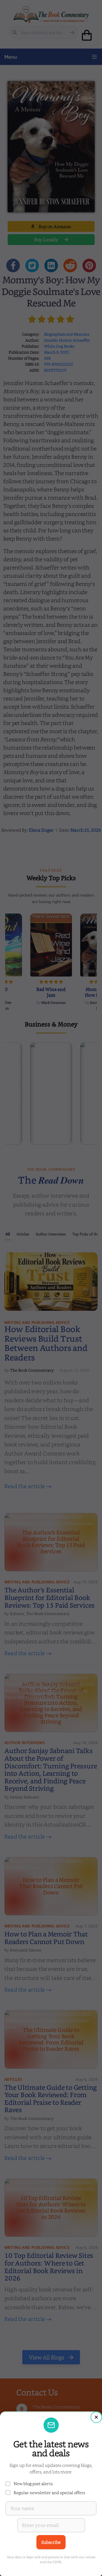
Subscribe (51, 2542)
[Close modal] (96, 2417)
